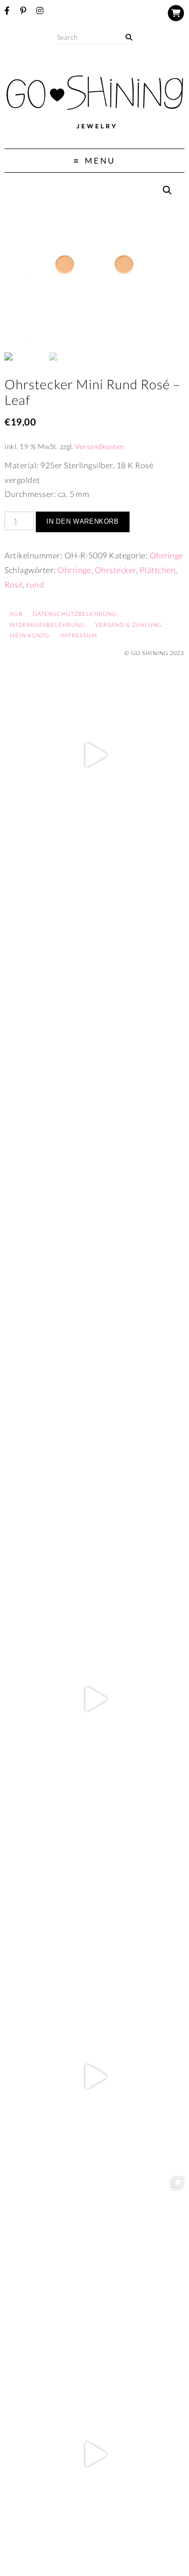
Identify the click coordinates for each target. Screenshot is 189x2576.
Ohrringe (167, 555)
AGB (16, 614)
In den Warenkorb (82, 521)
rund (35, 584)
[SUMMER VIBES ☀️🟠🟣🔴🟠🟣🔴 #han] (94, 1321)
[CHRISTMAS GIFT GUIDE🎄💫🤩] (94, 2454)
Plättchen (157, 570)
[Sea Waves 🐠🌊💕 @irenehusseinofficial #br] (94, 1510)
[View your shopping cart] (176, 13)
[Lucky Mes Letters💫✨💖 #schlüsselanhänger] (94, 755)
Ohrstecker (115, 570)
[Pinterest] (23, 11)
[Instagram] (40, 11)
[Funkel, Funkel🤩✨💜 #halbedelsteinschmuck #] (94, 1133)
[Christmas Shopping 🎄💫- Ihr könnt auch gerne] (94, 2077)
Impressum (79, 635)
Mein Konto (29, 635)
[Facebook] (7, 11)
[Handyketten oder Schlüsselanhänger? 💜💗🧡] (94, 2266)
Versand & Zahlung (129, 625)
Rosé (14, 584)
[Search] (129, 38)
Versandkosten (100, 446)
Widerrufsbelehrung (47, 625)
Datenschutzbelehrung (75, 614)
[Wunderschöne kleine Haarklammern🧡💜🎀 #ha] (94, 944)
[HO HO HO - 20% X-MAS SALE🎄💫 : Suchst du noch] (94, 1888)
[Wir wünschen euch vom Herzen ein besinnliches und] (94, 1699)
